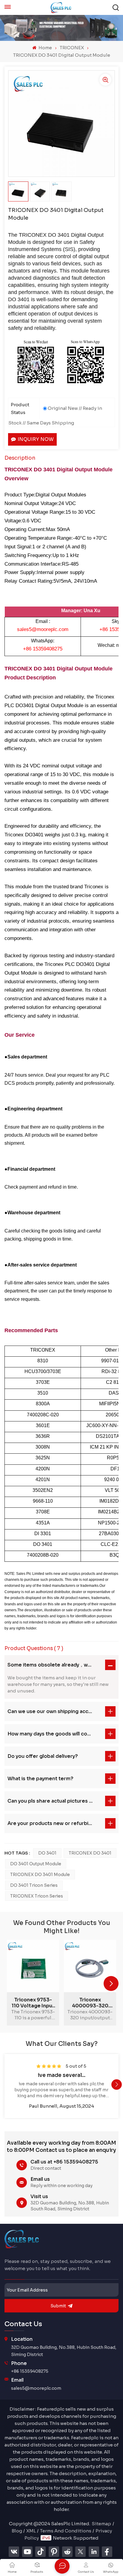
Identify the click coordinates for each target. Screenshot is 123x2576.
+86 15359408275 (30, 2371)
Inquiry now (36, 439)
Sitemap (101, 2524)
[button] (111, 1983)
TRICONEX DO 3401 (90, 1853)
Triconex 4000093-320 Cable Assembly (90, 2003)
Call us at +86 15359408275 (64, 2162)
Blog (17, 2531)
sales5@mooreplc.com (36, 2388)
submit (58, 2306)
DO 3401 (47, 1853)
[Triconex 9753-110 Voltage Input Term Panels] (33, 1966)
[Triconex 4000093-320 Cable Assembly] (90, 1966)
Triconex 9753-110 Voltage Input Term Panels (33, 2003)
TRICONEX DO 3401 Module (40, 1875)
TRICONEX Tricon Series (37, 1896)
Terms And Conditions (66, 2531)
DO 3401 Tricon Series (34, 1885)
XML (31, 2531)
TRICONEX (72, 48)
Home (45, 48)
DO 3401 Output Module (36, 1864)
